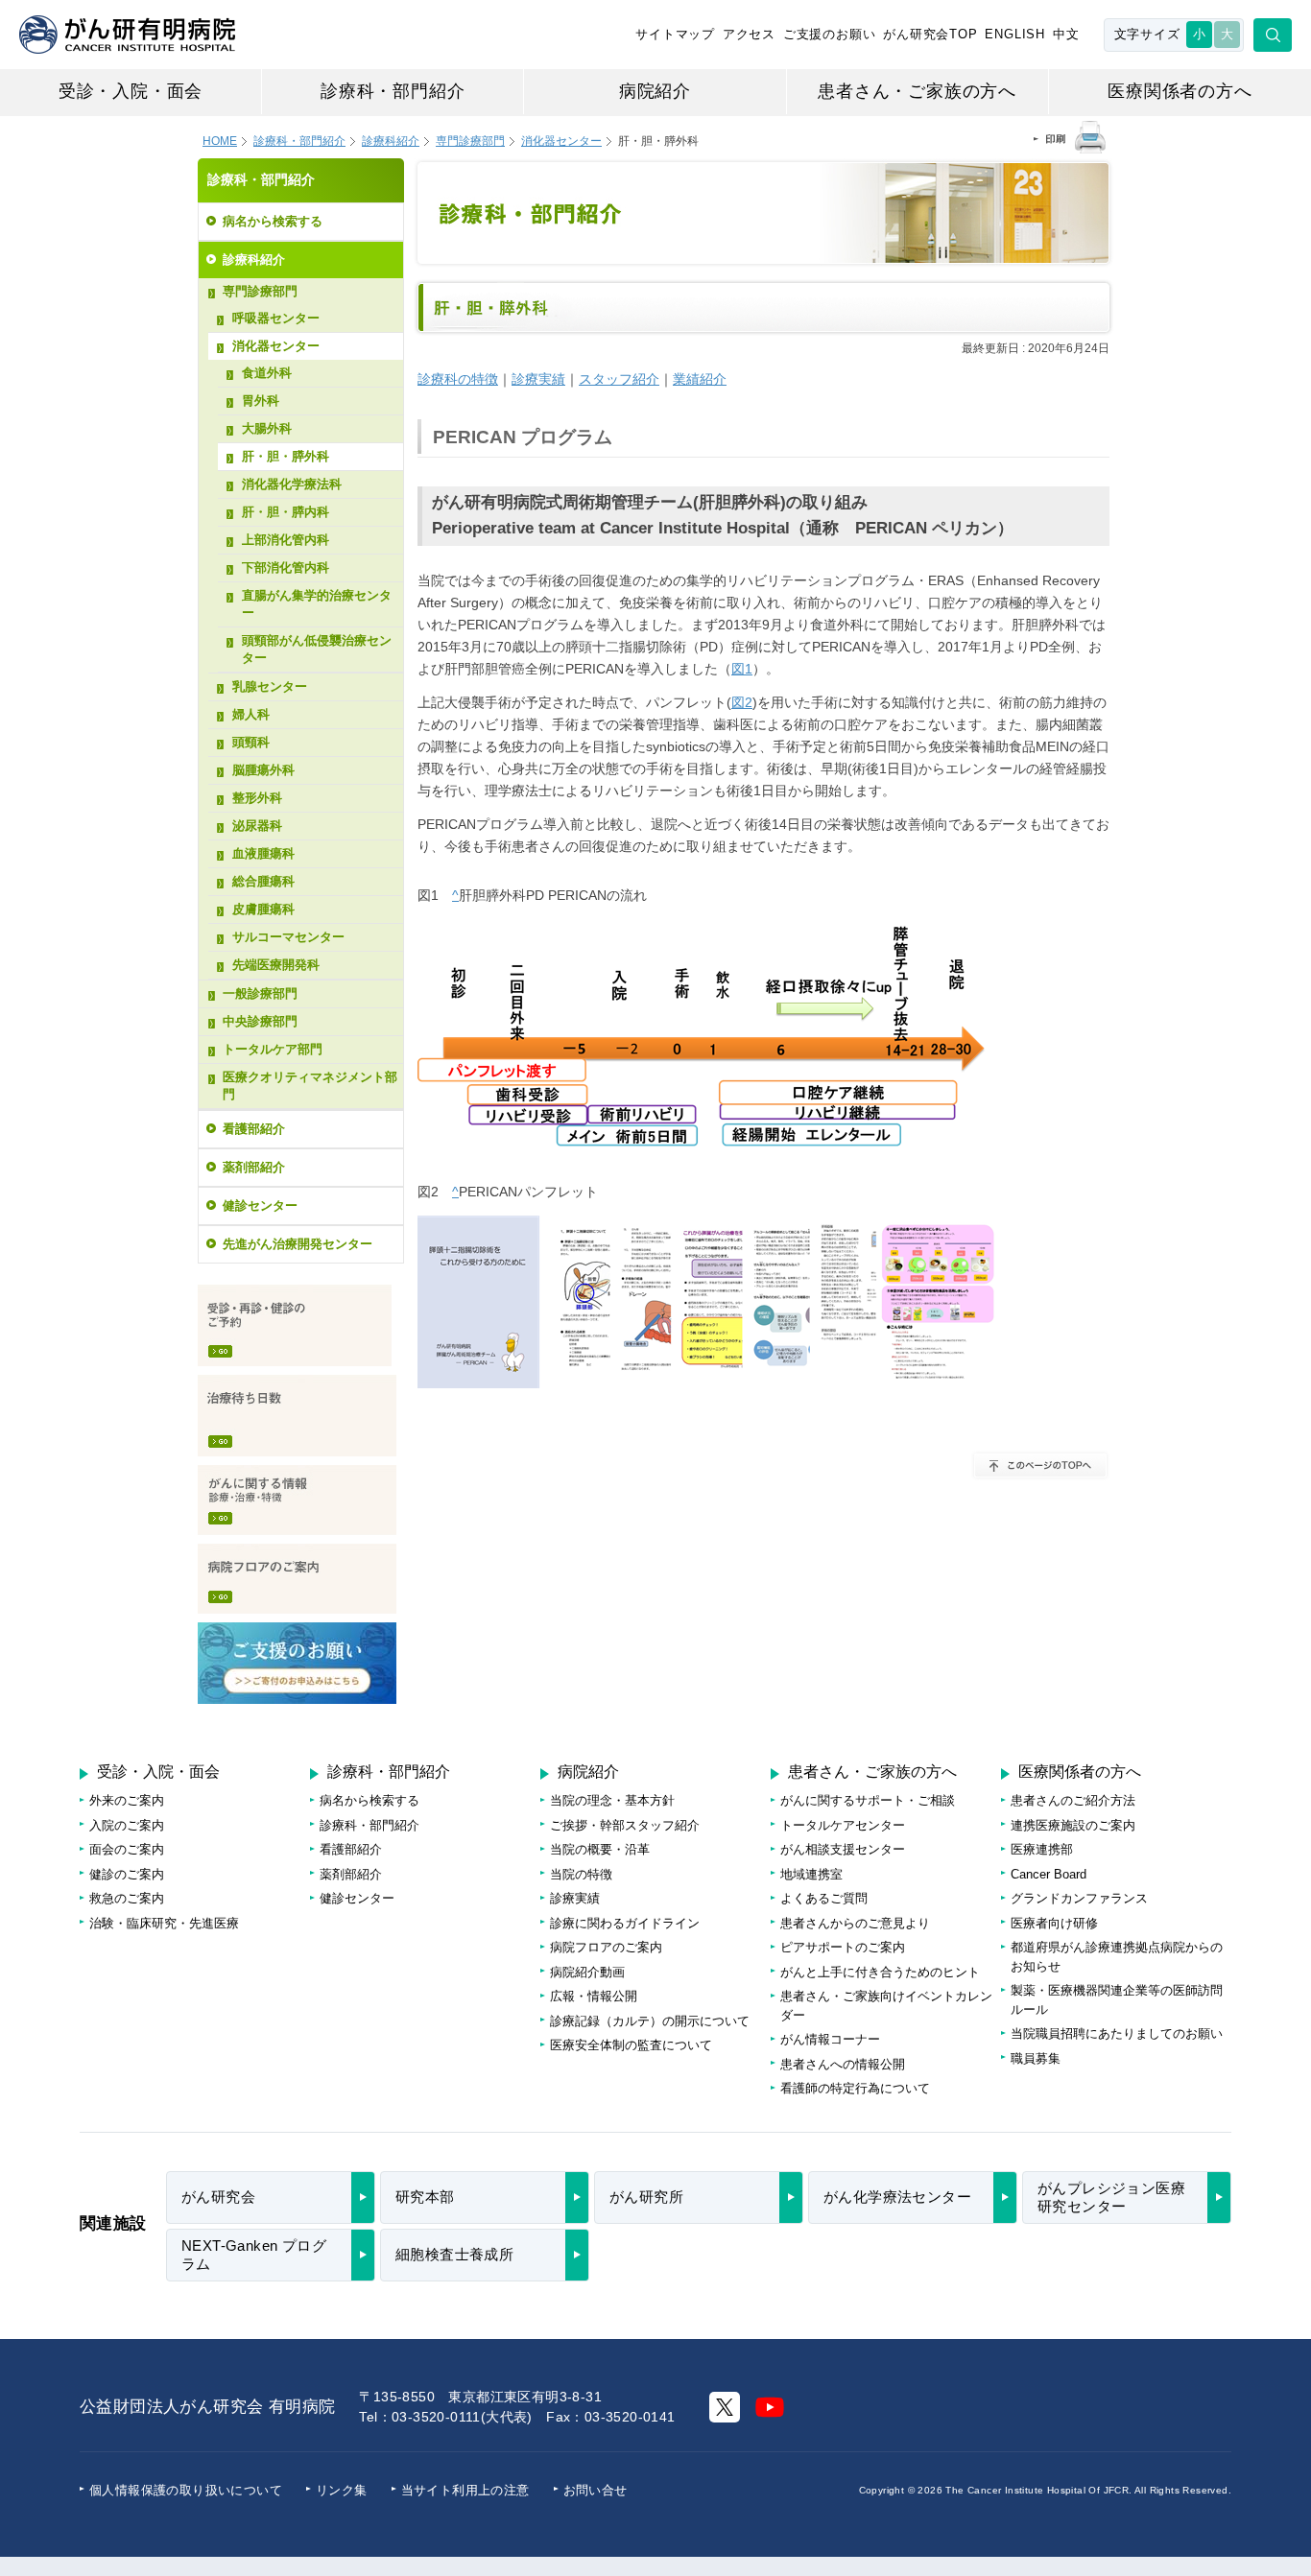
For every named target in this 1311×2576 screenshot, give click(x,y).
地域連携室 (811, 1874)
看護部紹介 (254, 1129)
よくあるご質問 (824, 1898)
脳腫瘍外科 (263, 770)
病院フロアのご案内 (297, 1579)
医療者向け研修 (1054, 1923)
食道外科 (267, 373)
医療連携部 (1042, 1849)
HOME (220, 141)
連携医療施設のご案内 (1073, 1825)
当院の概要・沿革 (600, 1849)
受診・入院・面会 (131, 91)
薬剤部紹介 (254, 1167)
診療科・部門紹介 (393, 91)
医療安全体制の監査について (631, 2045)
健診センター (260, 1205)
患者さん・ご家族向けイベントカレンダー (886, 2006)
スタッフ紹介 (619, 379)
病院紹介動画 (587, 1972)
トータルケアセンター (843, 1825)
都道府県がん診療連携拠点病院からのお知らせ (1117, 1957)
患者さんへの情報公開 (843, 2064)
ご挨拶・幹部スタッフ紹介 (625, 1825)
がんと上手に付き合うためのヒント (880, 1972)
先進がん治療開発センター (298, 1244)
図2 (742, 702)
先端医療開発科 (276, 965)
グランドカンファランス (1079, 1898)
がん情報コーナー (830, 2039)
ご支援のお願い (830, 34)
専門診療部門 (260, 291)
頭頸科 (251, 742)
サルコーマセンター (288, 937)
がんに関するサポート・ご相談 (868, 1800)
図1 (742, 669)
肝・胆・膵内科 (286, 512)
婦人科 (251, 714)
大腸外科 (267, 428)
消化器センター (561, 141)
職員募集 (1036, 2058)
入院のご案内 (127, 1825)
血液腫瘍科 (263, 853)
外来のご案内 (127, 1800)
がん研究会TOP (930, 34)
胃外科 (261, 401)
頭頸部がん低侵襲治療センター (317, 649)
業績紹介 (700, 379)
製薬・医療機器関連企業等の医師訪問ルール (1117, 2000)
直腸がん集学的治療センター (317, 604)
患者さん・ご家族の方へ (917, 91)
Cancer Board (1049, 1874)
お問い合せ (596, 2490)
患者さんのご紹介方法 (1073, 1800)
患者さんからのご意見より (855, 1923)
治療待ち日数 (297, 1416)
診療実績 (538, 379)
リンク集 (342, 2490)
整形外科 (257, 798)
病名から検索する (273, 221)
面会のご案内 (127, 1849)
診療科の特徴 (458, 379)
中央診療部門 (260, 1021)
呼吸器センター (276, 318)
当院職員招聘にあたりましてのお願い (1117, 2033)
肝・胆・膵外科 (286, 456)
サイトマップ (675, 34)
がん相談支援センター (843, 1849)
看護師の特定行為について (855, 2088)
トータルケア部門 (273, 1049)
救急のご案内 (127, 1898)
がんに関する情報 (297, 1500)
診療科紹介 (391, 141)
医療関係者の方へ (1180, 91)
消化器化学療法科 (292, 484)
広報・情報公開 (594, 1996)
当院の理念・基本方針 (612, 1800)
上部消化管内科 (286, 540)
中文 (1066, 34)
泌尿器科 (257, 826)
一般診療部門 (260, 993)
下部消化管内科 (286, 567)
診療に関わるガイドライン (625, 1923)
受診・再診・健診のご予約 (295, 1325)
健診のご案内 (127, 1874)
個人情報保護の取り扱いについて (186, 2490)
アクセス (749, 34)
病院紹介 (655, 91)
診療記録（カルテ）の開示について (650, 2021)
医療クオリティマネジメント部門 (310, 1086)
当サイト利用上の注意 (465, 2490)
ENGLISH (1015, 34)
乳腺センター (270, 686)
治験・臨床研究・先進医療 (164, 1923)
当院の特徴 (581, 1874)
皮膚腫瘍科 (263, 909)
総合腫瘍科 (263, 881)
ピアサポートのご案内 (843, 1947)
